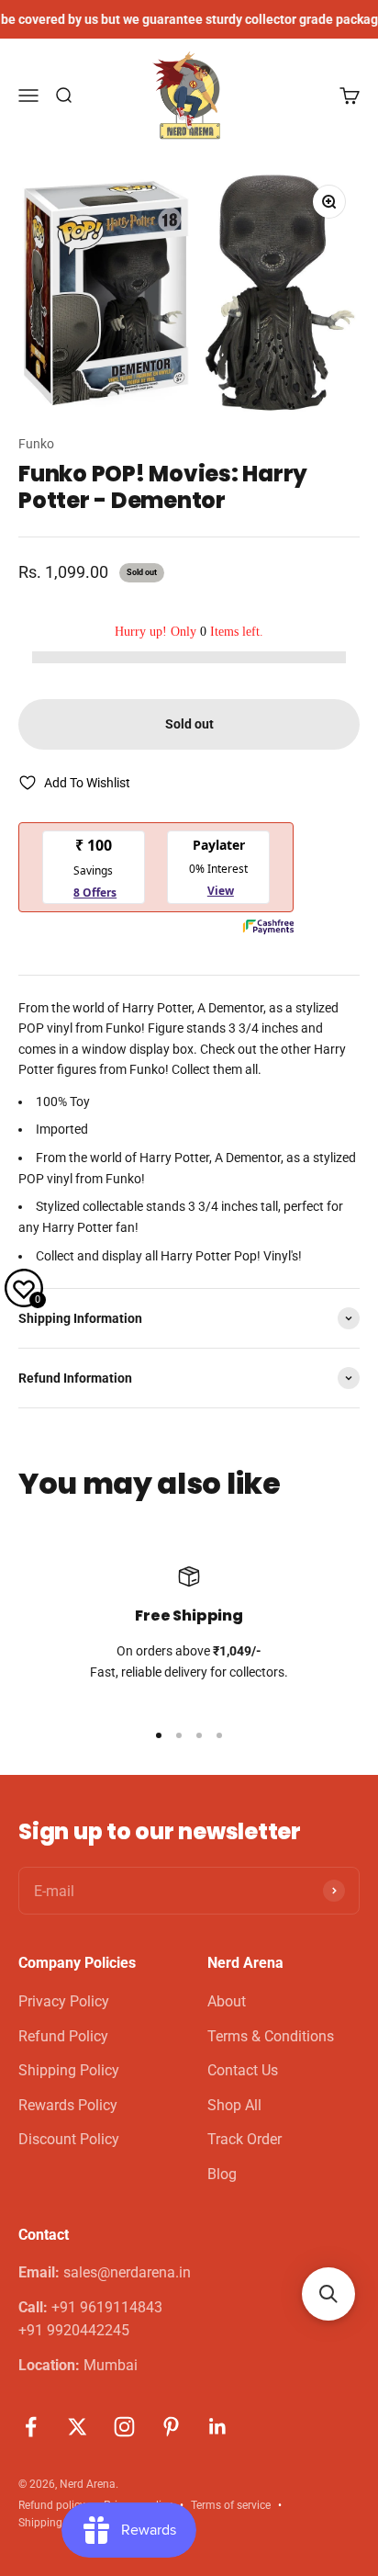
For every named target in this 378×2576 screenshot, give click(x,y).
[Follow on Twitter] (78, 2427)
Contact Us (243, 2070)
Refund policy (52, 2505)
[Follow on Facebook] (31, 2427)
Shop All (234, 2105)
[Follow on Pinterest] (171, 2427)
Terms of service (231, 2505)
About (227, 2001)
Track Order (245, 2139)
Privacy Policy (64, 2001)
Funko (36, 444)
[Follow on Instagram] (124, 2427)
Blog (222, 2174)
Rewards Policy (68, 2105)
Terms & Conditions (271, 2036)
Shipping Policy (69, 2070)
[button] (328, 2294)
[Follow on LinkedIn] (218, 2427)
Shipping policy (56, 2523)
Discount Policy (69, 2139)
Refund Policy (63, 2036)
